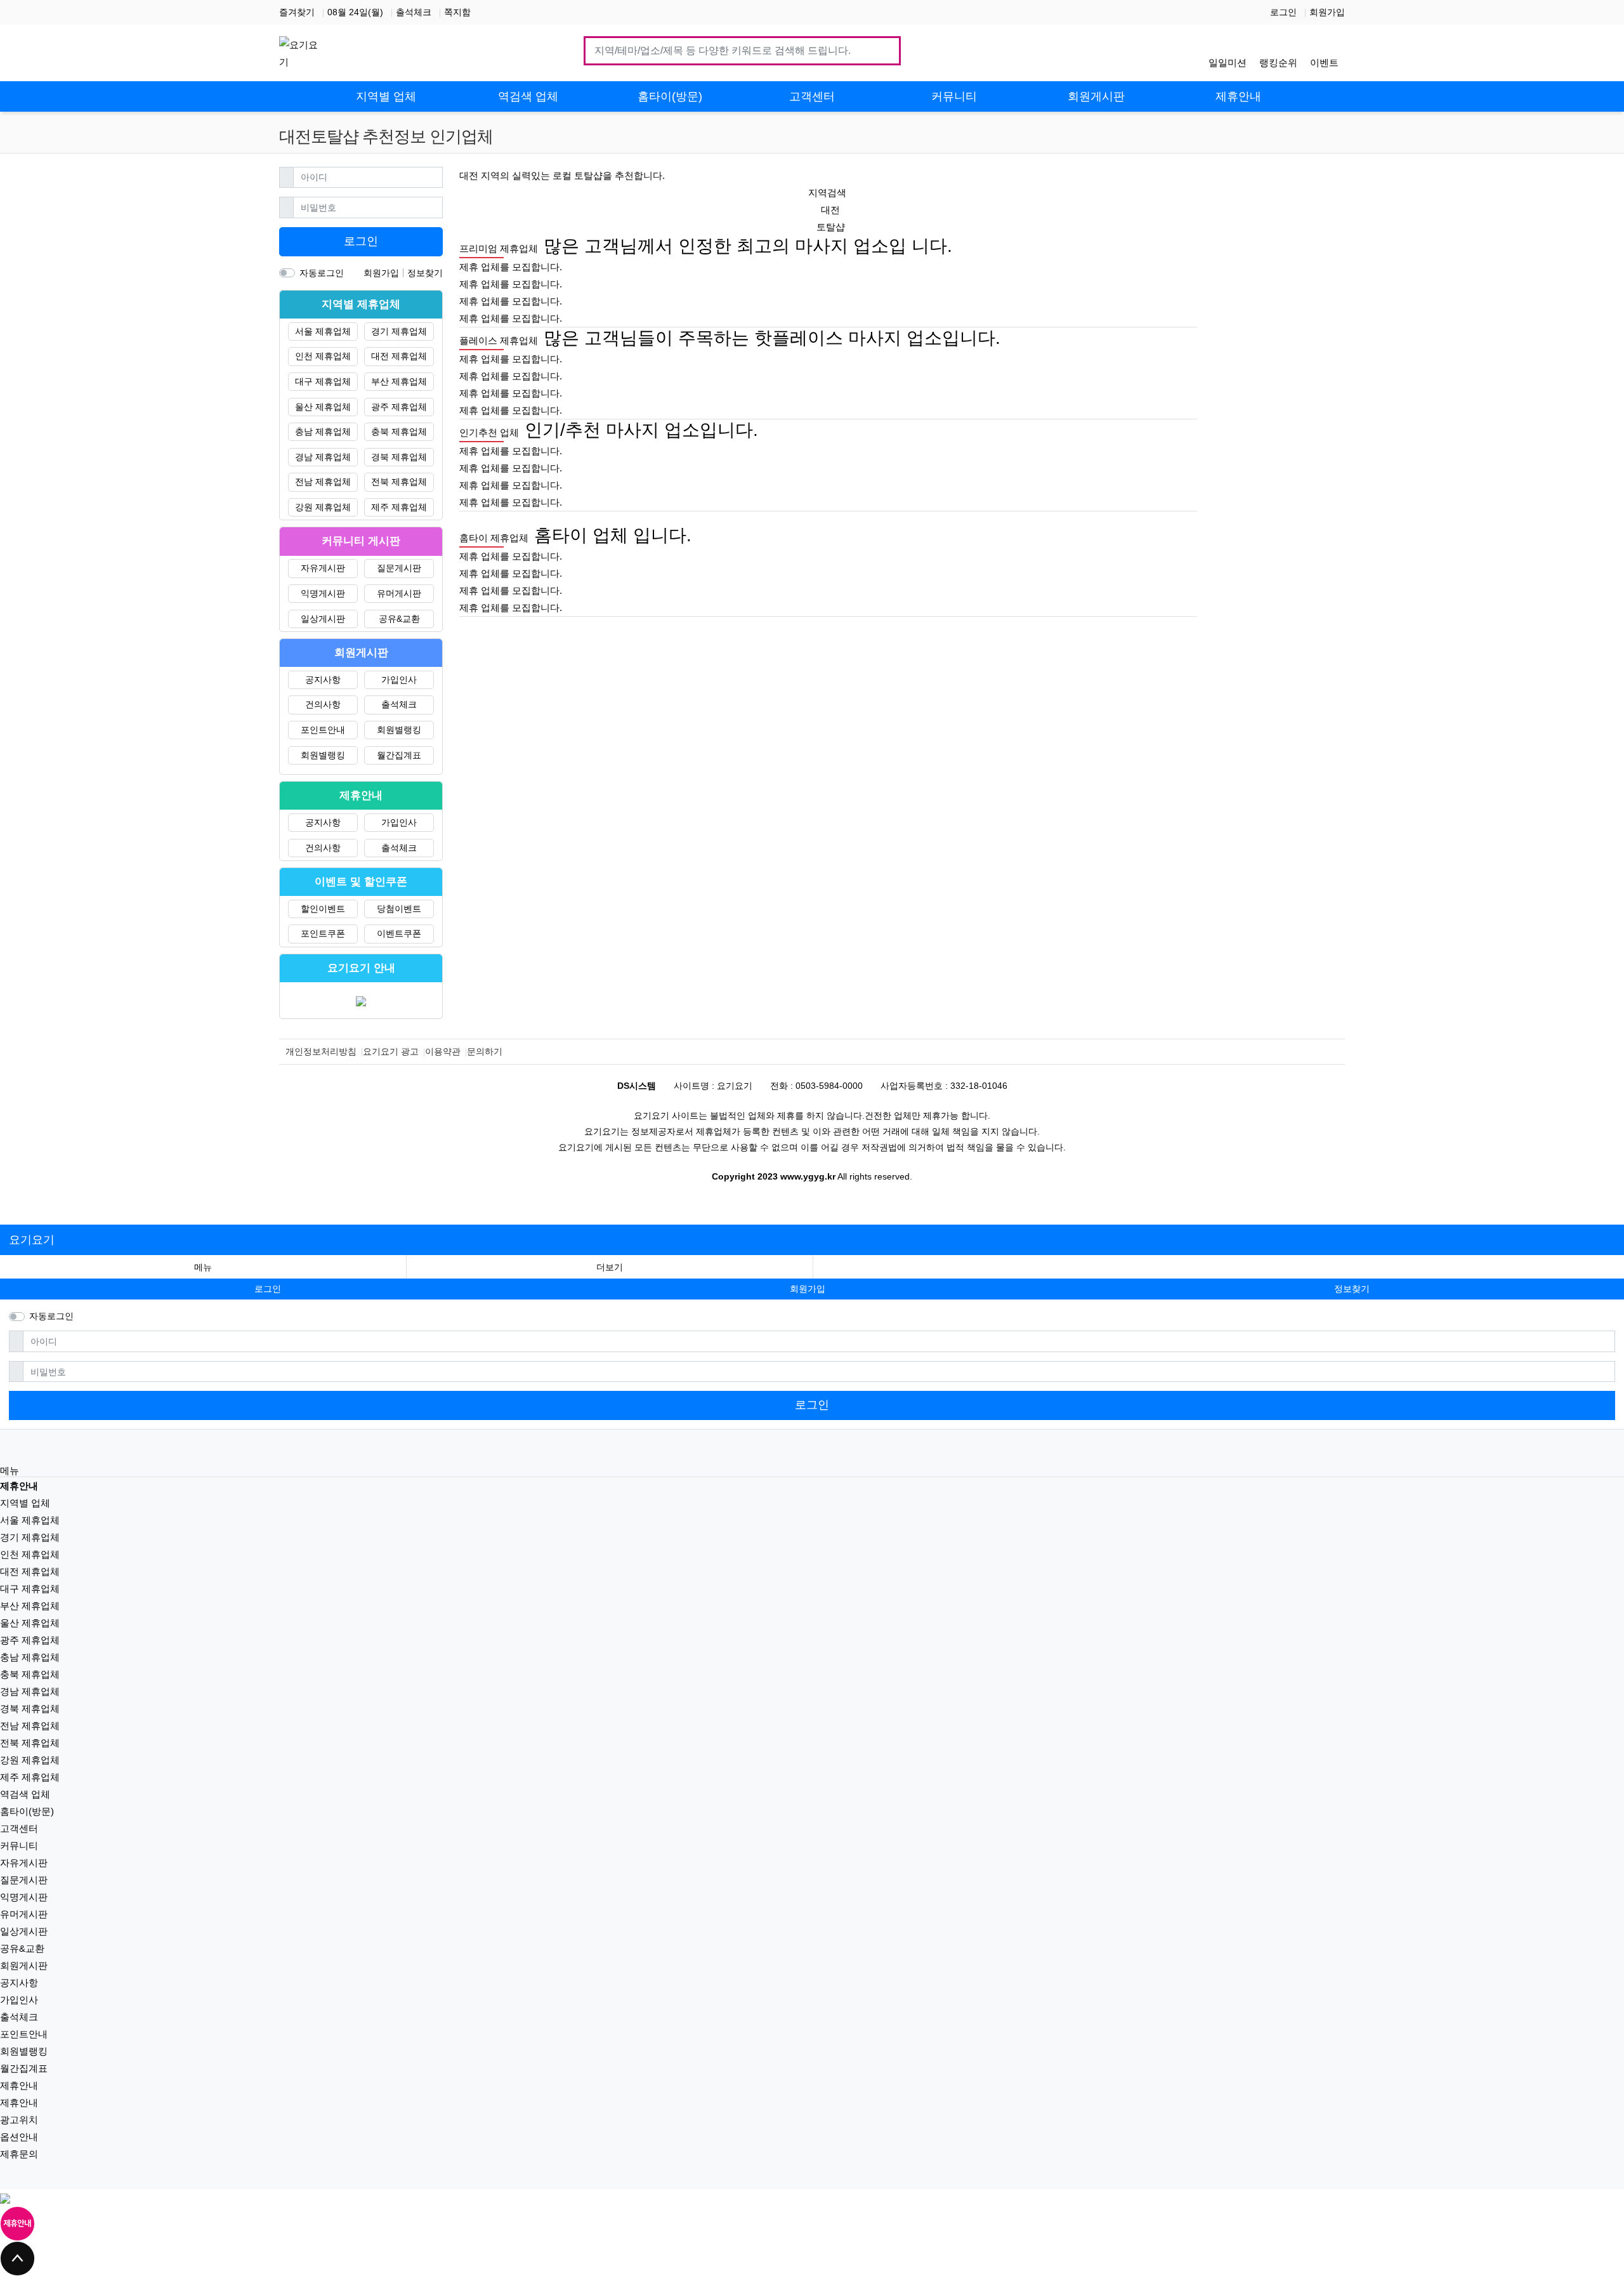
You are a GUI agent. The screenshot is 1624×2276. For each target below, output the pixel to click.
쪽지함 (457, 12)
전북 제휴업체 (399, 482)
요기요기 (32, 1240)
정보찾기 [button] (1352, 1289)
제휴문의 (19, 2154)
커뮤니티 (19, 1845)
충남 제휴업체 (323, 431)
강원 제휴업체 (323, 507)
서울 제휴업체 (323, 331)
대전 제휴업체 (399, 356)
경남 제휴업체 (323, 457)
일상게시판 (323, 619)
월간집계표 (399, 755)
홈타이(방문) (27, 1811)
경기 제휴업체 (399, 331)
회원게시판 (24, 1965)
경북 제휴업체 (399, 457)
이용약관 (443, 1051)
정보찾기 (425, 273)
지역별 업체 (25, 1503)
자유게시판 (323, 568)
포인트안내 (323, 730)
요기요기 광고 (391, 1051)
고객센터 (19, 1828)
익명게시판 (323, 593)
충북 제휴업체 (399, 431)
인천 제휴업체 (323, 356)
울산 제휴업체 (323, 407)
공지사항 (323, 680)
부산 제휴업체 (399, 381)
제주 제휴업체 (399, 507)
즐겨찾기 (297, 12)
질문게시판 (399, 568)
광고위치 (19, 2120)
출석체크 (414, 12)
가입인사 (399, 680)
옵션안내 (19, 2137)
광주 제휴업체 (399, 407)
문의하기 (485, 1051)
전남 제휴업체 (323, 482)
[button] (610, 1267)
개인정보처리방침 (321, 1051)
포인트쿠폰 (323, 933)
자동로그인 (322, 273)
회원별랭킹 (399, 730)
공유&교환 (399, 619)
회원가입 (1327, 12)
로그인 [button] (268, 1289)
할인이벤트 (323, 909)
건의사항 (323, 704)
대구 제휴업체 (323, 381)
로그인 (1283, 12)
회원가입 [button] (808, 1289)
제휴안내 (19, 2085)
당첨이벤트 (399, 909)
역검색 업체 (25, 1794)
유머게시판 (399, 593)
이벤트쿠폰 (399, 933)
